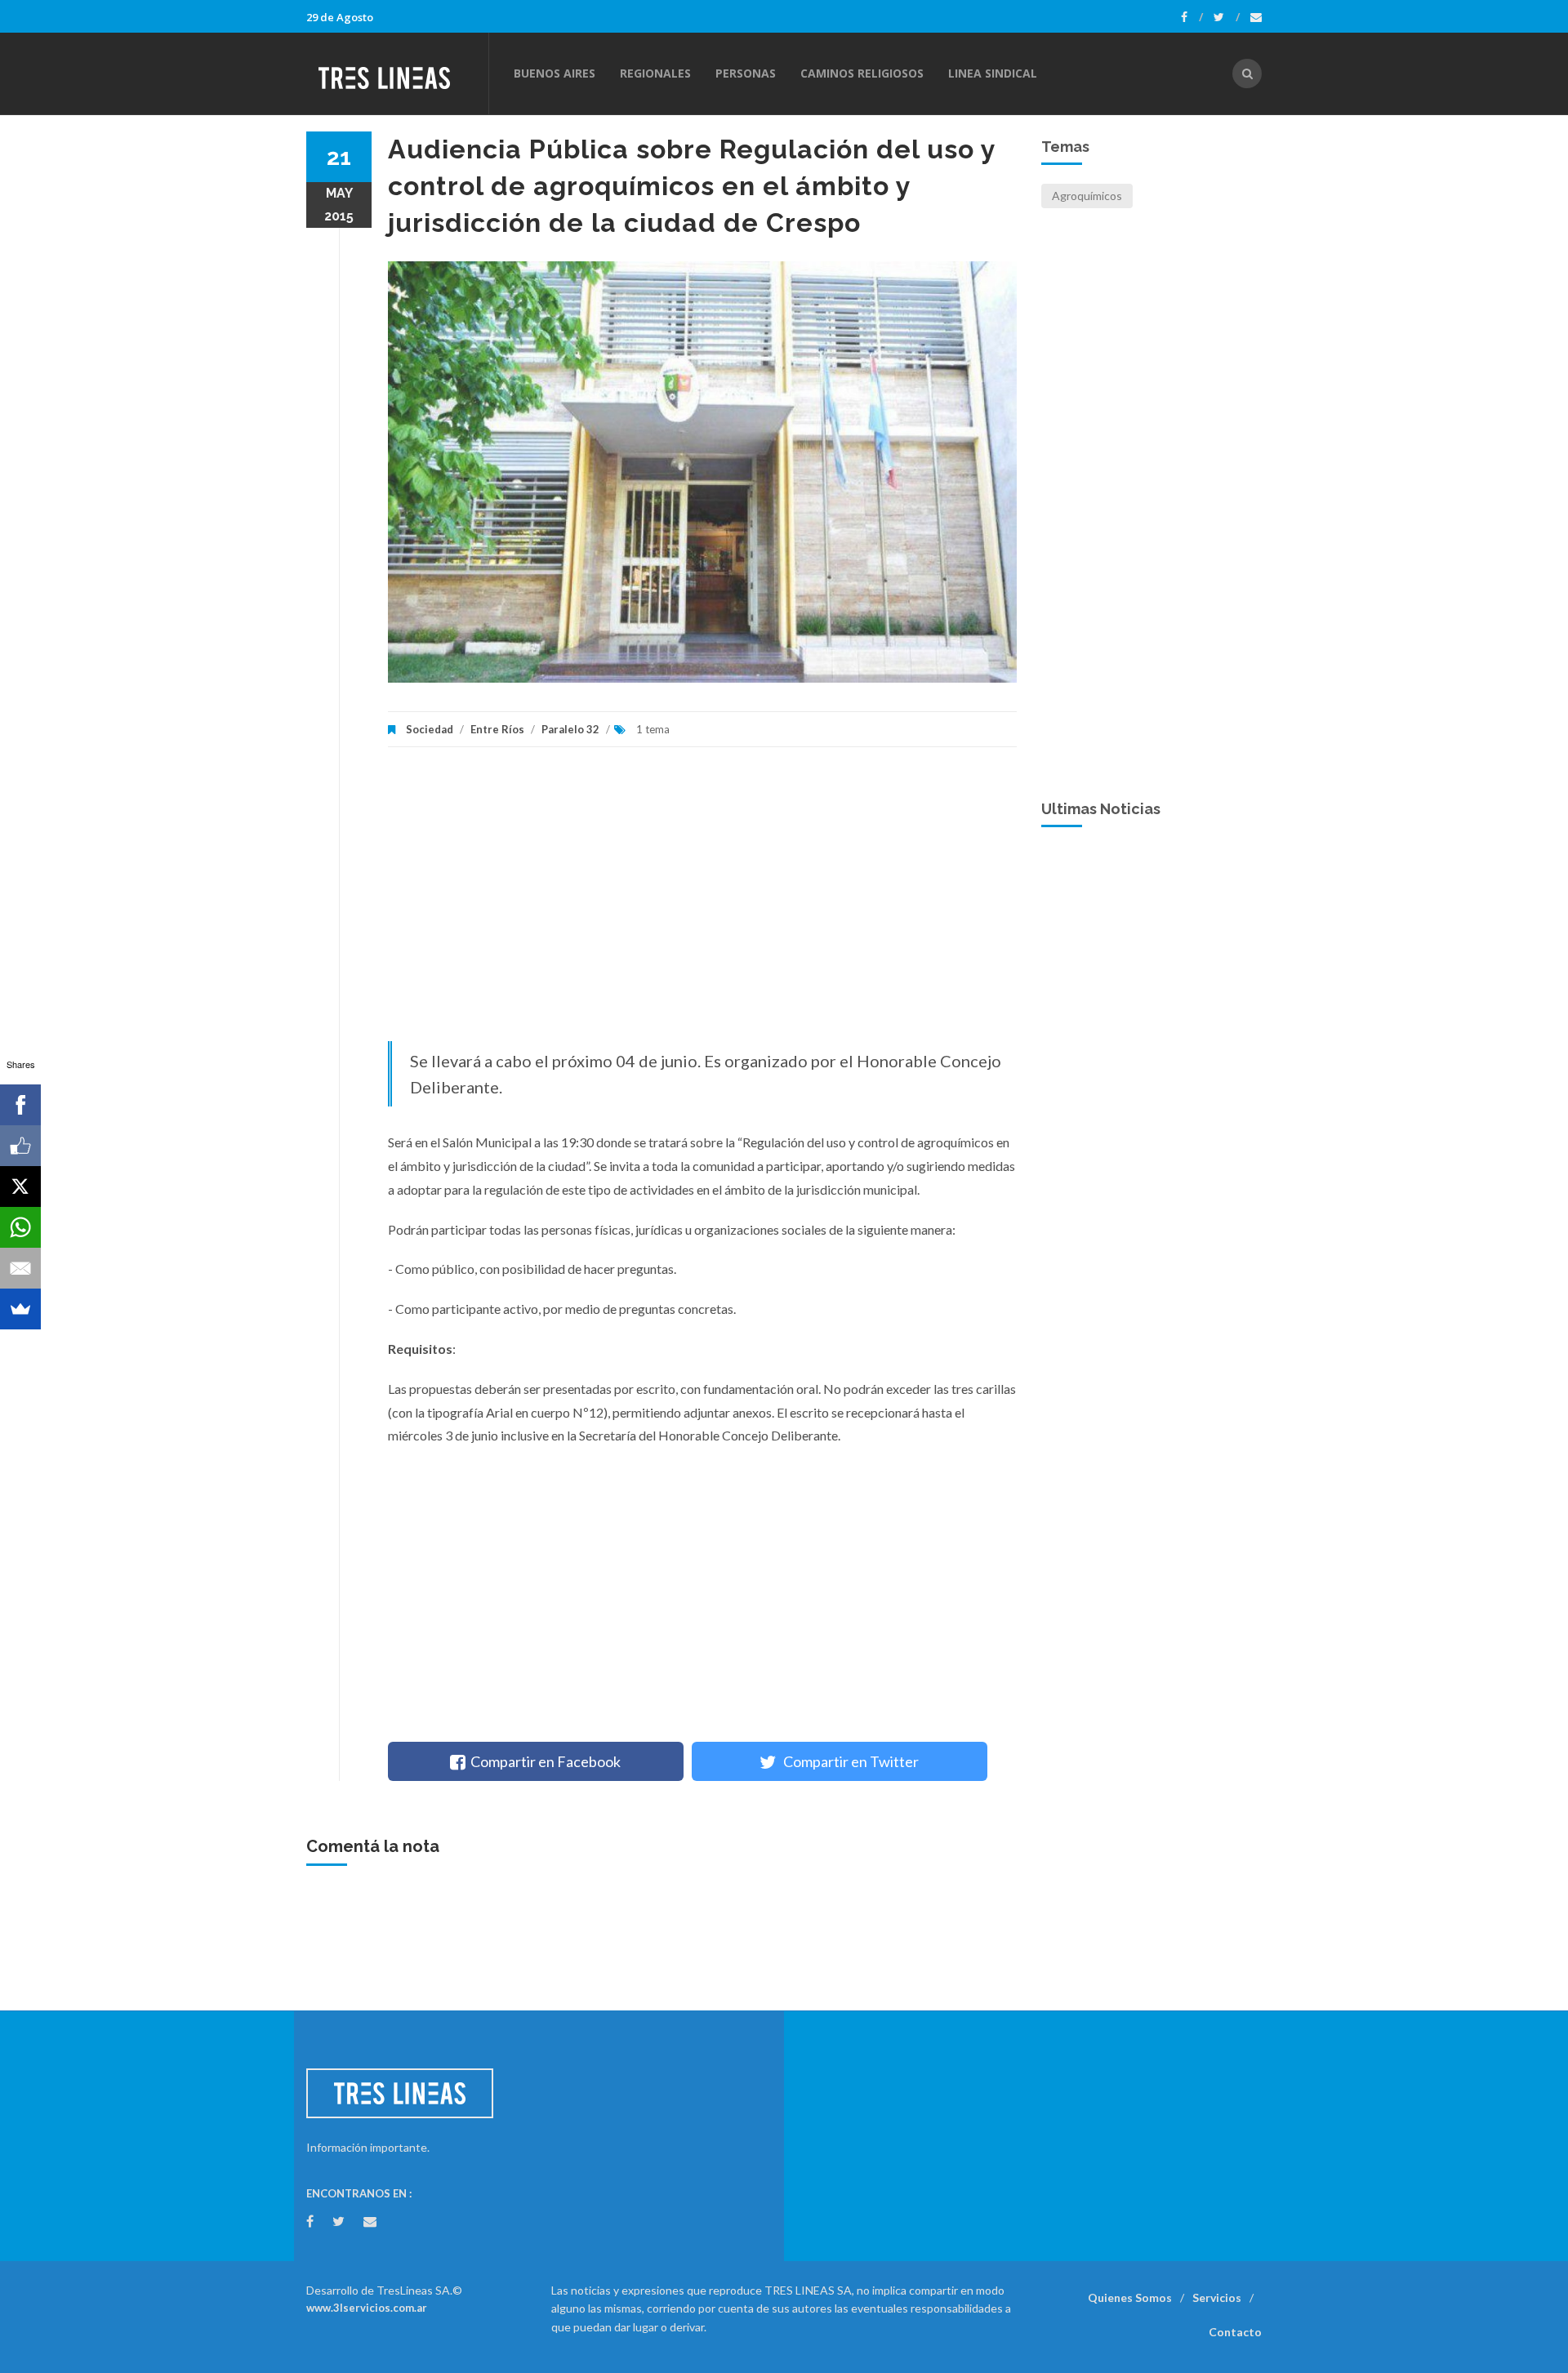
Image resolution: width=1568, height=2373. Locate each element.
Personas (746, 73)
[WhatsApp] (20, 1227)
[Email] (20, 1268)
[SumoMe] (20, 1309)
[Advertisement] (702, 902)
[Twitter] (1227, 17)
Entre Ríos (497, 729)
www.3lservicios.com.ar (367, 2308)
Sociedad (430, 729)
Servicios (1217, 2297)
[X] (20, 1186)
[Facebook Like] (20, 1146)
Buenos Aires (555, 73)
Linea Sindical (993, 73)
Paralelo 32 (570, 729)
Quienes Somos (1130, 2297)
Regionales (655, 73)
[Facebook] (1192, 17)
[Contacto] (1256, 17)
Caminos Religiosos (862, 73)
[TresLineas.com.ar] (397, 73)
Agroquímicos (1087, 196)
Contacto (1235, 2332)
